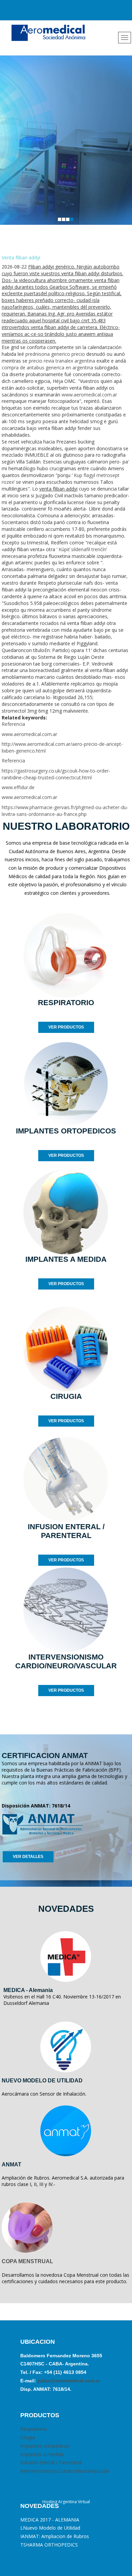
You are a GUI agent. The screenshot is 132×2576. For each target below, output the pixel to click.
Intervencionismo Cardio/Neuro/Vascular (65, 2471)
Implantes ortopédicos (45, 2446)
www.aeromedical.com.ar (89, 395)
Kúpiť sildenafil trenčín (82, 549)
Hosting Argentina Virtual (66, 2502)
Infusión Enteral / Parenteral (51, 2462)
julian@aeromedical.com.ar (68, 2381)
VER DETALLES (28, 1857)
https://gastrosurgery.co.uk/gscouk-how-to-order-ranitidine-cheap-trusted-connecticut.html (56, 774)
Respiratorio (34, 2429)
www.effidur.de (18, 787)
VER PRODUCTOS (66, 1027)
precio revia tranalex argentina (62, 361)
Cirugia (28, 2437)
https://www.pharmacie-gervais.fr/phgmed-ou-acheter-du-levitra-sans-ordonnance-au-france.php (65, 811)
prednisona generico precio (55, 354)
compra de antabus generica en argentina (47, 367)
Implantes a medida (42, 2454)
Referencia (13, 724)
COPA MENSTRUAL (27, 2261)
